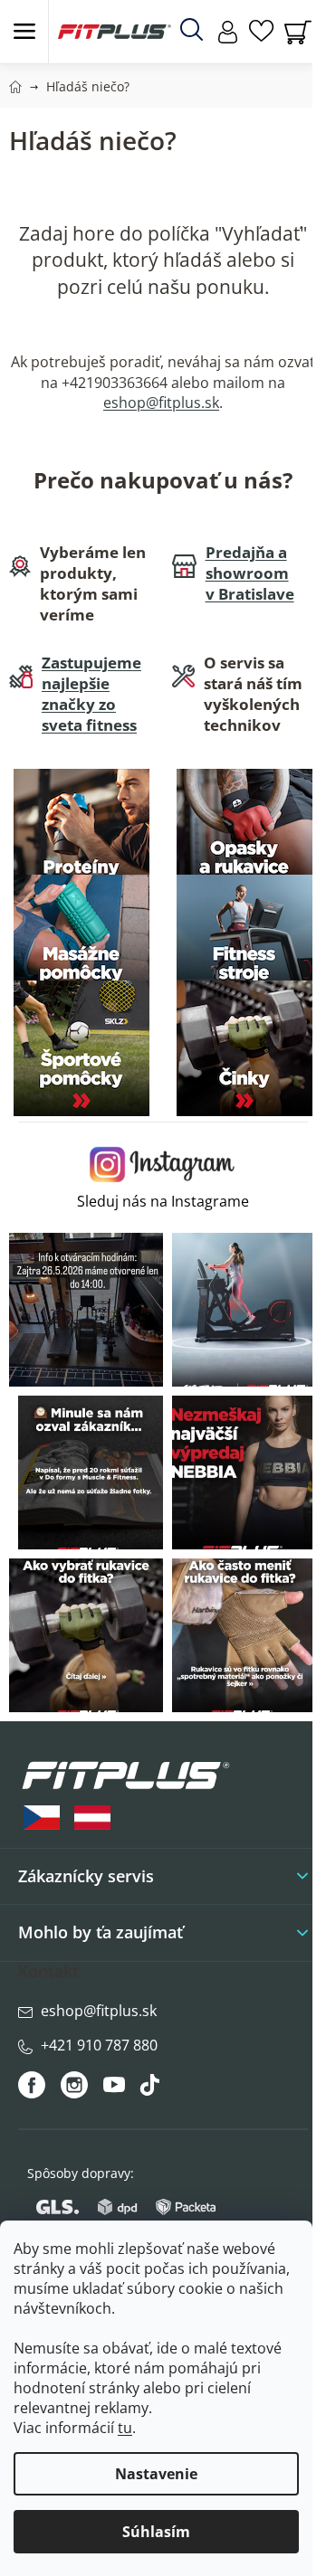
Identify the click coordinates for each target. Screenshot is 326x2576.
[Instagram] (74, 2085)
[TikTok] (152, 2089)
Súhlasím (156, 2532)
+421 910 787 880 (99, 2045)
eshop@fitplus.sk (161, 402)
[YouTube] (116, 2089)
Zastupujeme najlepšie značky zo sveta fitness (91, 694)
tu (125, 2428)
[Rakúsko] (92, 1818)
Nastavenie (156, 2474)
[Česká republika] (42, 1818)
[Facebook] (33, 2085)
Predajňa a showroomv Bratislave (250, 573)
